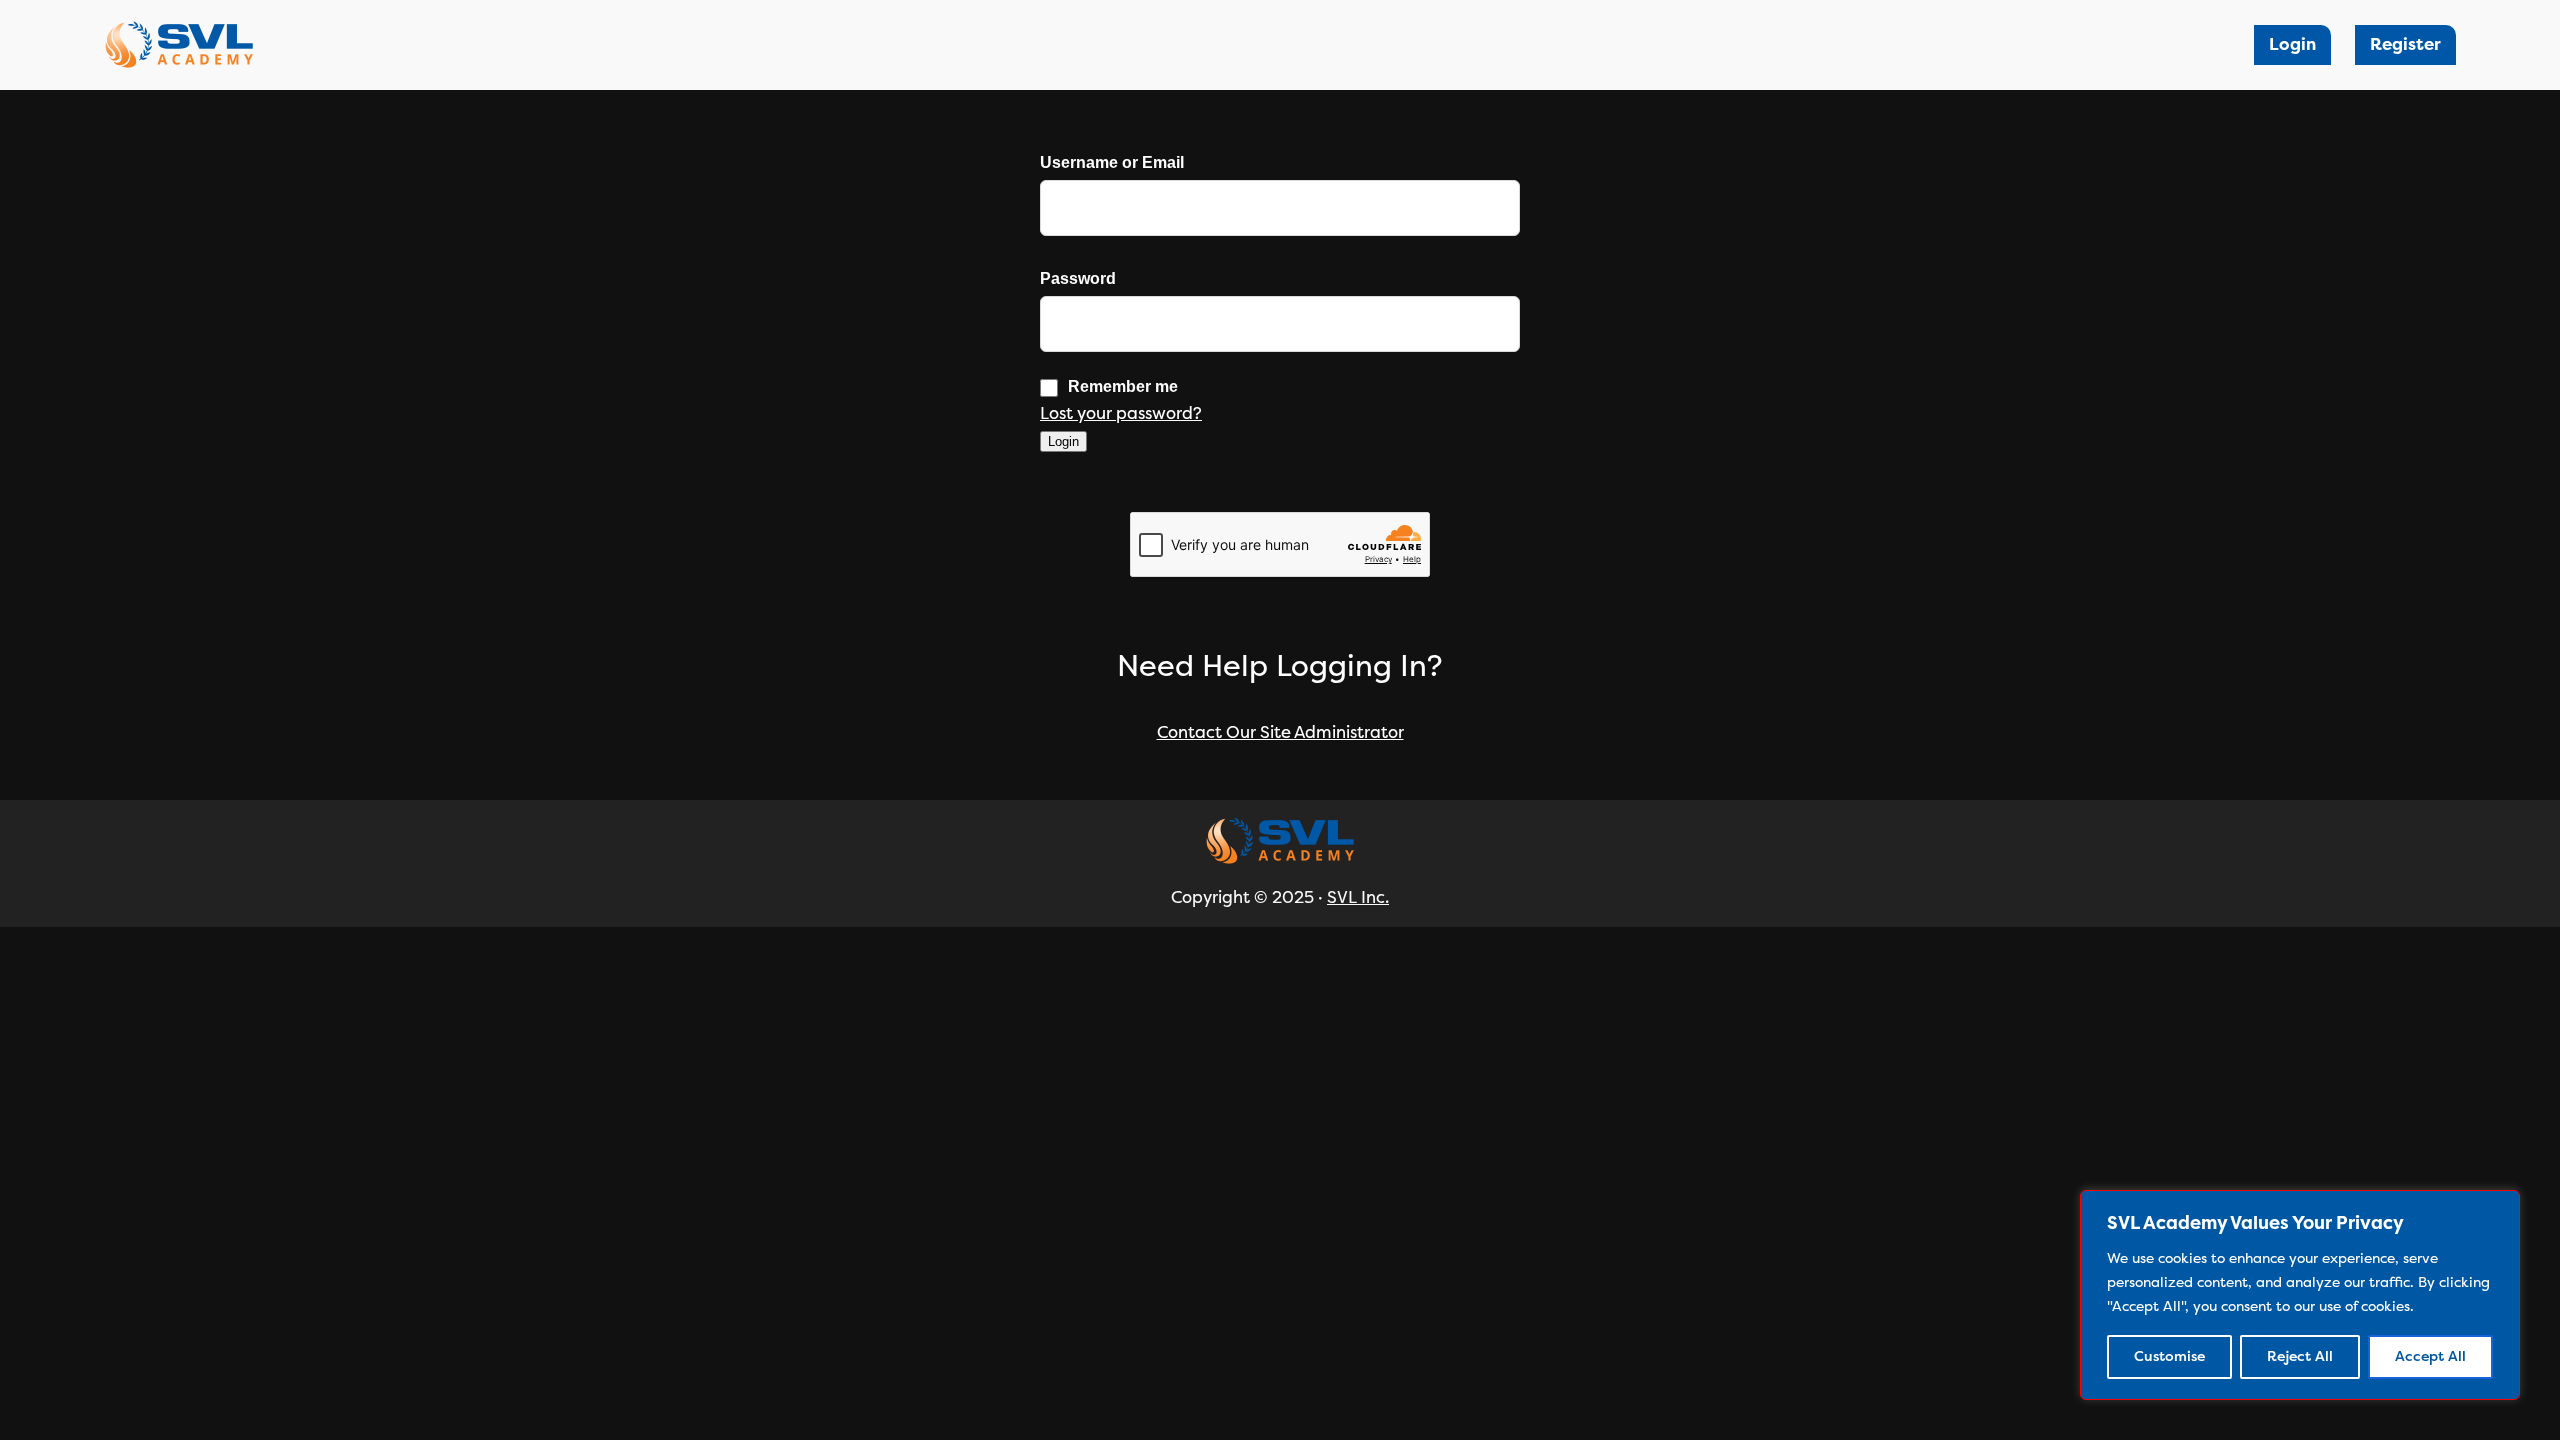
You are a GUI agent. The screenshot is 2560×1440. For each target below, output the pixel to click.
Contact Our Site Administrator (1280, 732)
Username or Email (1112, 163)
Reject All (2300, 1356)
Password (1078, 279)
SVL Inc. (1358, 897)
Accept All (2430, 1356)
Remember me (1123, 387)
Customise (2169, 1356)
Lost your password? (1121, 413)
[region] (2300, 1295)
